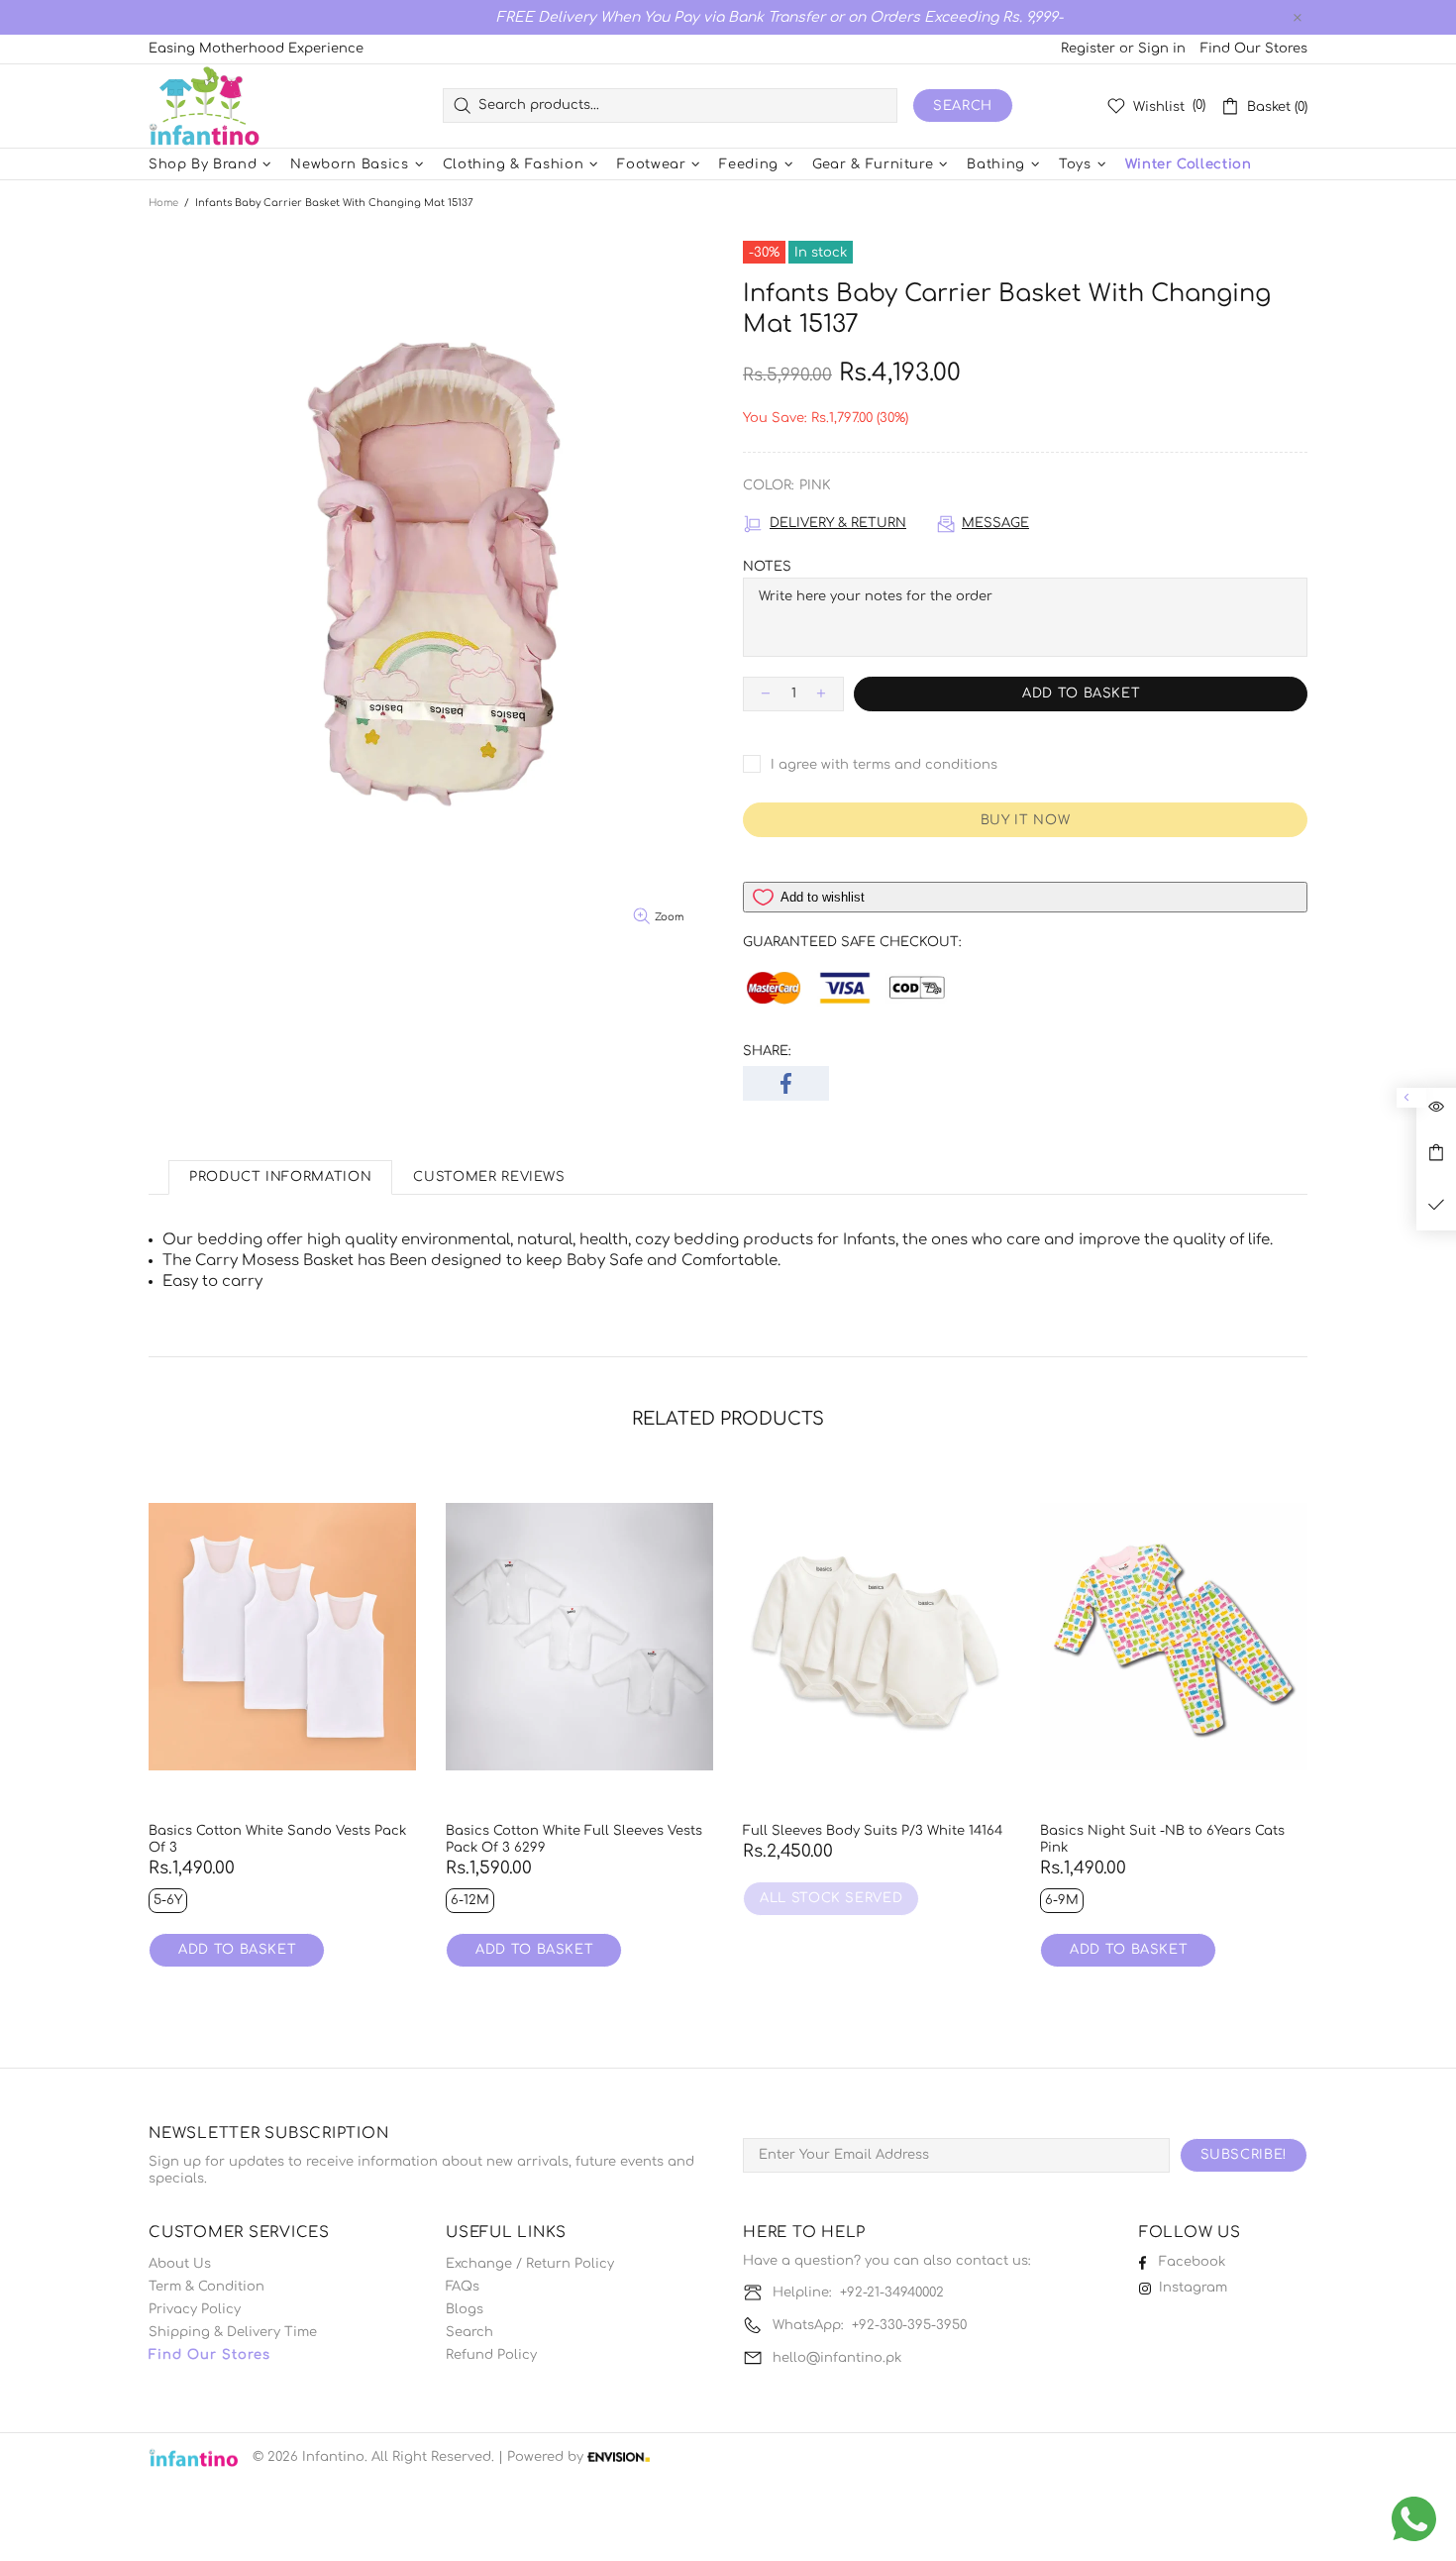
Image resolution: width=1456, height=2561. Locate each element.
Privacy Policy (195, 2309)
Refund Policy (491, 2355)
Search (963, 106)
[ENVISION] (619, 2457)
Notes (767, 567)
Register (1088, 49)
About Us (180, 2264)
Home (163, 203)
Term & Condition (207, 2287)
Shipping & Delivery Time (233, 2332)
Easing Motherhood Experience (256, 49)
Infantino (204, 106)
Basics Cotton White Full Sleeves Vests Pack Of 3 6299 (574, 1839)
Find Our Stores (1254, 49)
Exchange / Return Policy (530, 2264)
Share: (767, 1051)
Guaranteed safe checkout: (852, 942)
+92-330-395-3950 (909, 2325)
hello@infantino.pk (837, 2358)
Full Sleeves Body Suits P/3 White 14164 (873, 1831)
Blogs (465, 2309)
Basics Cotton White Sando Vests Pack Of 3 (277, 1839)
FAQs (463, 2287)
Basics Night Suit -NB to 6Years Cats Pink (1162, 1839)
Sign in (1162, 49)
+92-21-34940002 (892, 2293)
